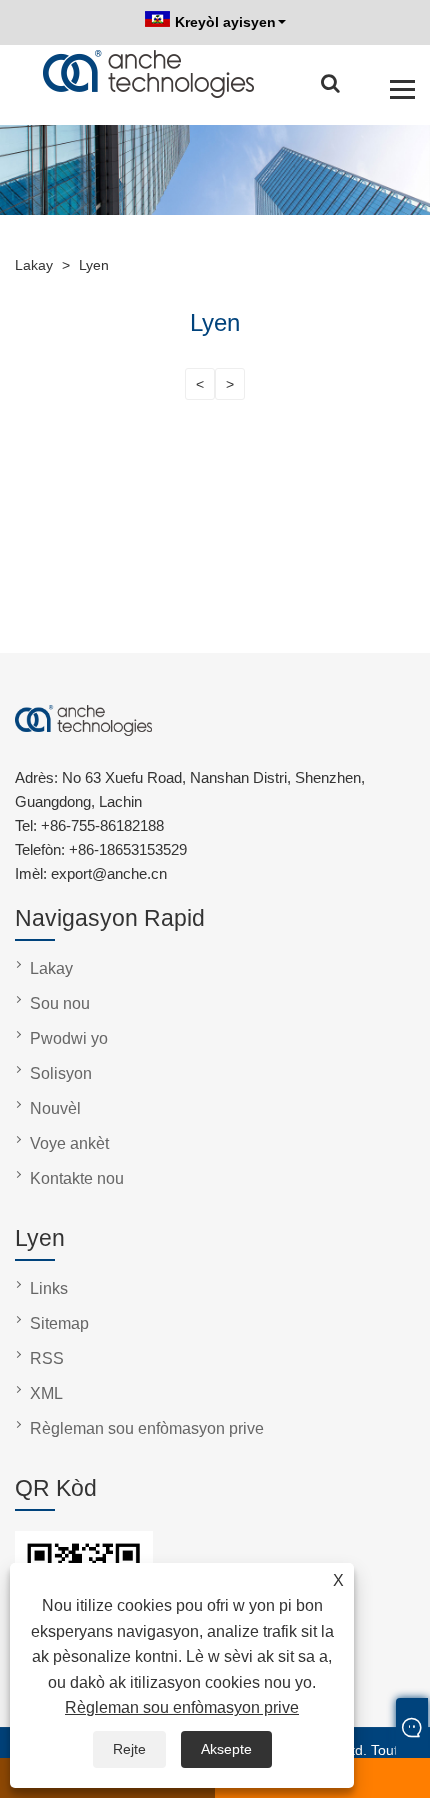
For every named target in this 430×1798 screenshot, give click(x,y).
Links (49, 1288)
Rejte (129, 1749)
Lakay (51, 968)
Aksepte (226, 1749)
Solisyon (61, 1073)
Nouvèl (55, 1108)
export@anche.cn (109, 873)
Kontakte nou (77, 1178)
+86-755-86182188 (102, 825)
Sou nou (60, 1003)
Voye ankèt (69, 1143)
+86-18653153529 (128, 849)
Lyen (94, 265)
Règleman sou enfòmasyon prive (182, 1707)
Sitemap (59, 1323)
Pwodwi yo (69, 1038)
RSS (47, 1358)
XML (46, 1393)
